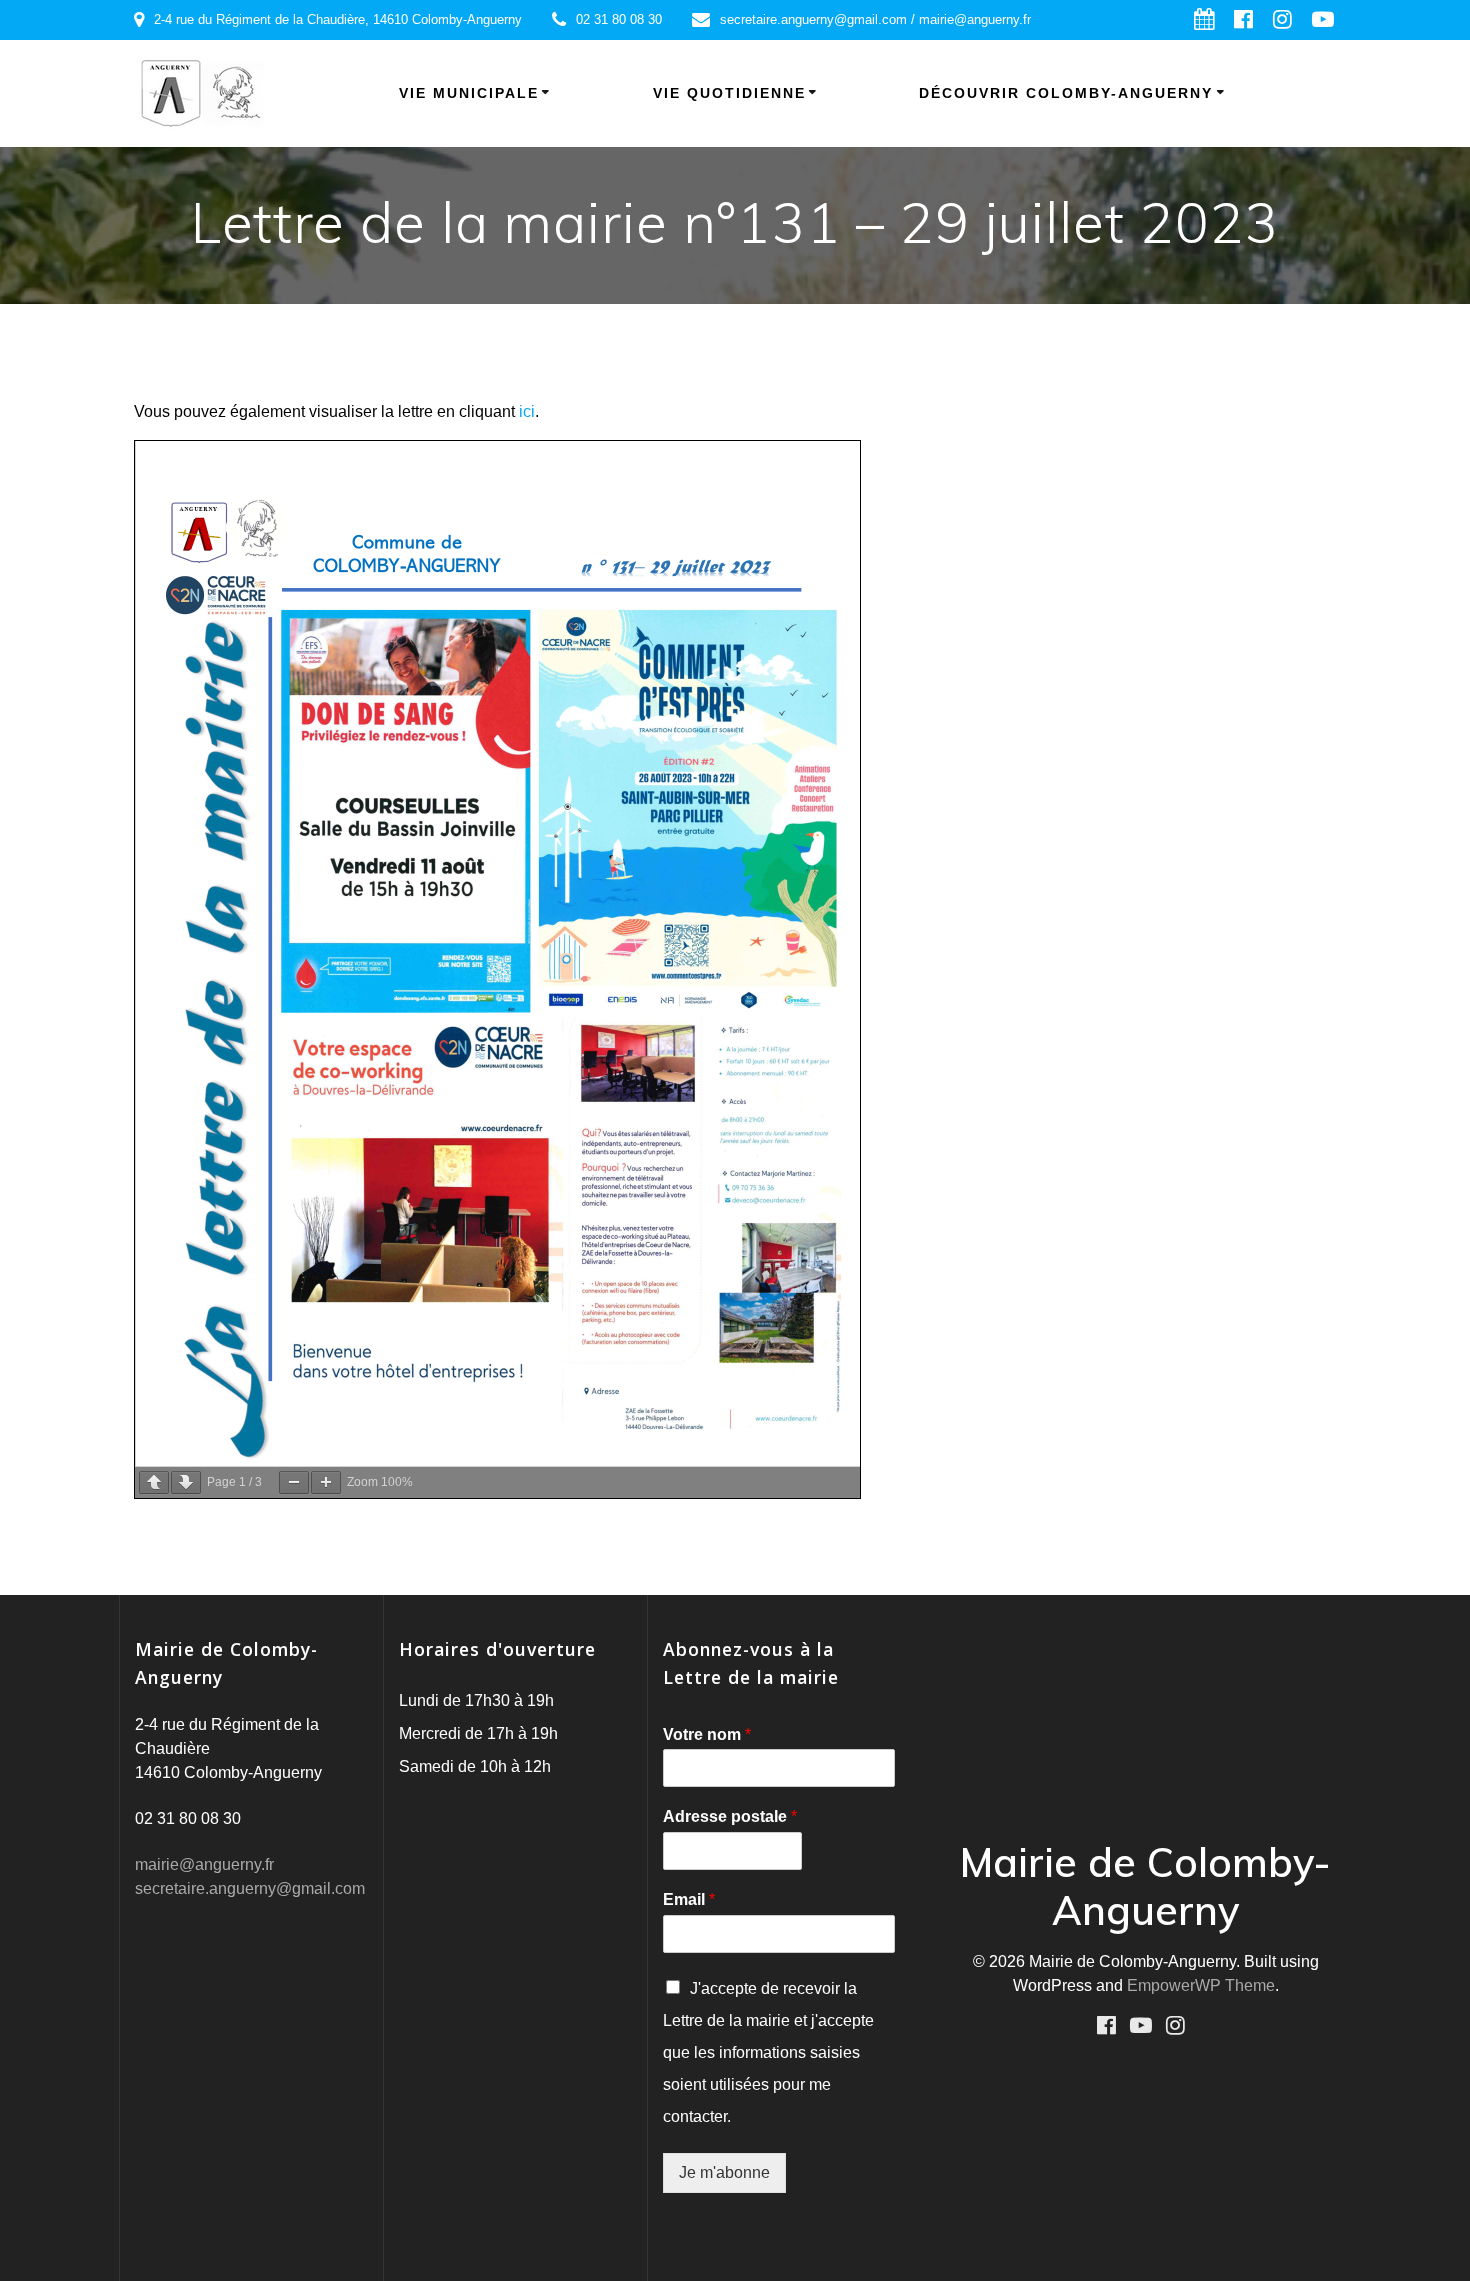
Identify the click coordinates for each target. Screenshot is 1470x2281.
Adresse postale (730, 1816)
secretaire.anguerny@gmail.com (250, 1888)
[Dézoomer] (294, 1482)
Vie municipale (469, 93)
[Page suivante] (186, 1482)
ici (527, 411)
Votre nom (707, 1734)
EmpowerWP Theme (1201, 1985)
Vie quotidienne (729, 93)
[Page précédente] (154, 1482)
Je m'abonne (724, 2172)
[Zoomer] (326, 1482)
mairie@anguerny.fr (204, 1864)
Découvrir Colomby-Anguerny (1066, 93)
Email (689, 1899)
